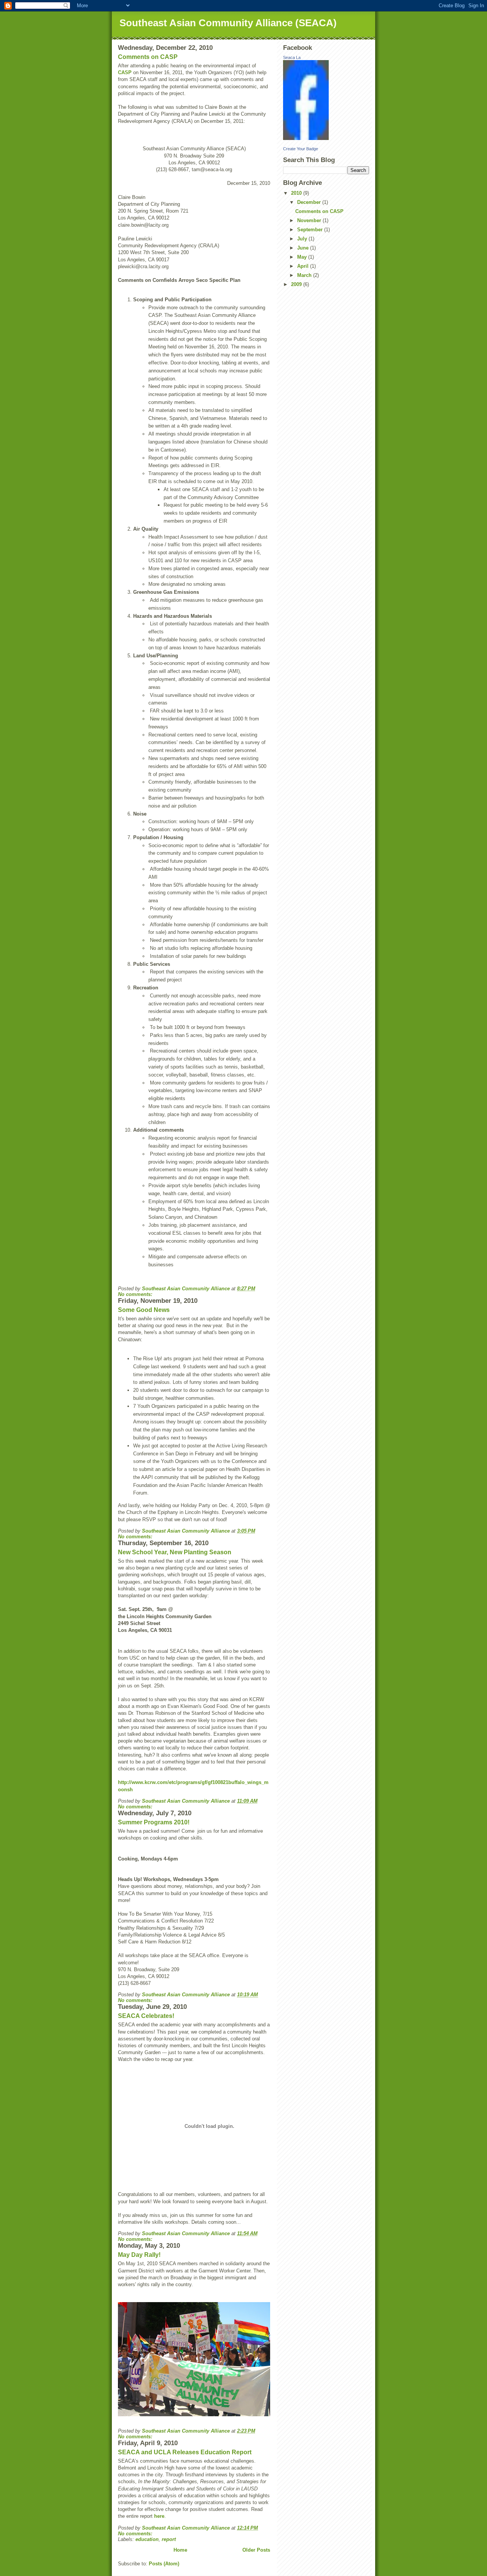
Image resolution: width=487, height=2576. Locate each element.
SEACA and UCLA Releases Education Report (185, 2452)
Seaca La (292, 57)
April (304, 266)
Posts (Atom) (164, 2564)
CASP (125, 72)
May (303, 257)
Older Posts (256, 2550)
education (147, 2539)
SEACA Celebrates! (146, 2016)
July (303, 239)
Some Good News (144, 1310)
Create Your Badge (301, 149)
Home (180, 2550)
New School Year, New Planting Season (175, 1552)
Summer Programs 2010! (154, 1822)
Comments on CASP (148, 57)
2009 (297, 284)
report (169, 2539)
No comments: (136, 1294)
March (305, 275)
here (159, 2516)
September (311, 230)
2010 (297, 193)
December (310, 202)
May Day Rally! (139, 2255)
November (310, 220)
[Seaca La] (326, 100)
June (304, 248)
